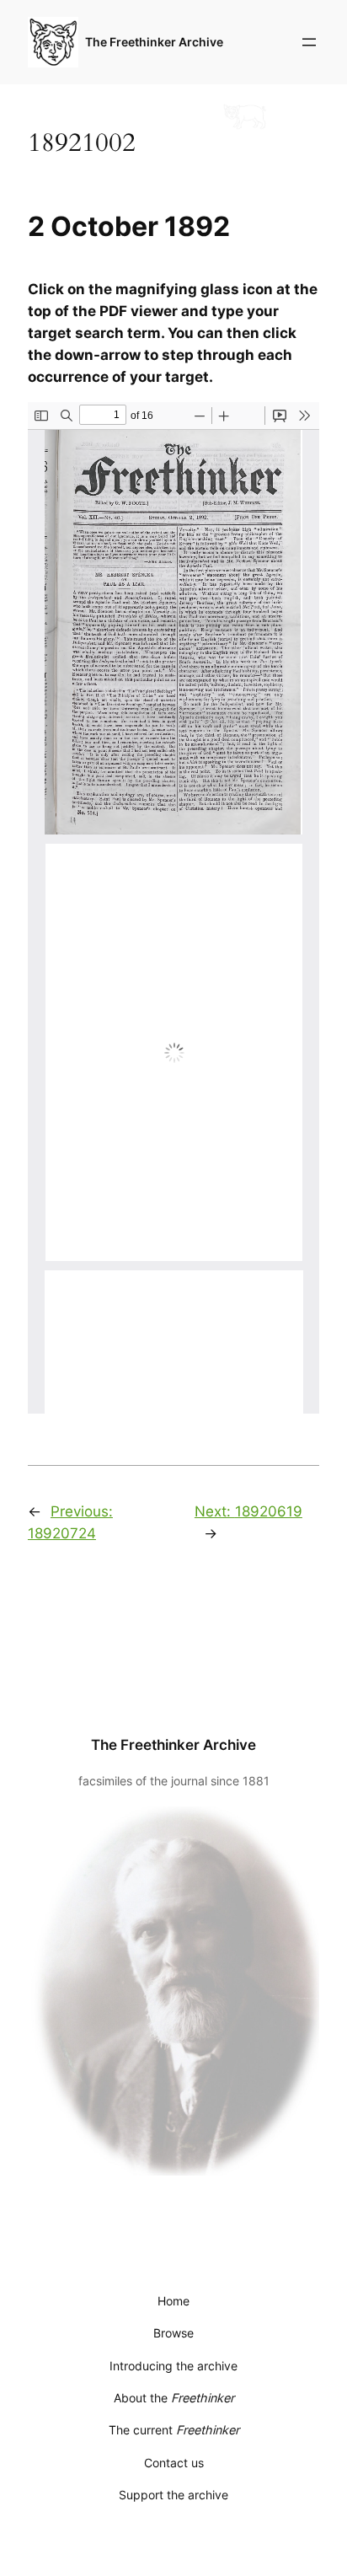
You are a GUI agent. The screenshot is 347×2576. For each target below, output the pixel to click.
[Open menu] (309, 42)
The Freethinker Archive (154, 42)
